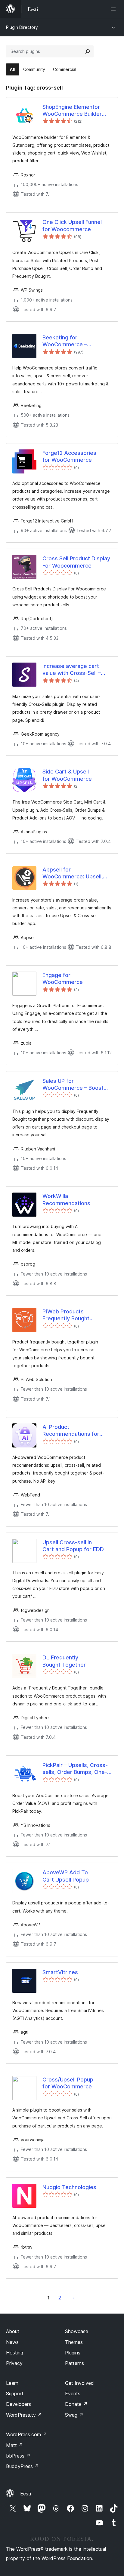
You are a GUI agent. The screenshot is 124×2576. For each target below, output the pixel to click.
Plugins (73, 2353)
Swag (74, 2415)
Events (73, 2394)
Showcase (77, 2331)
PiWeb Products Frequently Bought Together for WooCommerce (66, 1315)
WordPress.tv (24, 2415)
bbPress (18, 2456)
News (12, 2342)
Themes (74, 2342)
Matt (14, 2445)
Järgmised (73, 2298)
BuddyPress (22, 2466)
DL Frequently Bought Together (64, 1661)
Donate (76, 2404)
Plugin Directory (22, 27)
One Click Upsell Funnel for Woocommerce (72, 225)
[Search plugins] (88, 51)
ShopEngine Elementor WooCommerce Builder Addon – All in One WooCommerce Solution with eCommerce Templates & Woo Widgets (77, 111)
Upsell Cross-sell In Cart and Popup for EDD (73, 1546)
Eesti (26, 2494)
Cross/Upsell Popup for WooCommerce (68, 2083)
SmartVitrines (60, 1972)
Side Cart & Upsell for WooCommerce (67, 775)
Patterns (74, 2363)
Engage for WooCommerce (63, 979)
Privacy (14, 2363)
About (13, 2331)
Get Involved (79, 2383)
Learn (12, 2383)
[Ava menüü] (114, 9)
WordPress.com (26, 2434)
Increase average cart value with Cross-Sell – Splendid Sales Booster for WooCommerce (77, 670)
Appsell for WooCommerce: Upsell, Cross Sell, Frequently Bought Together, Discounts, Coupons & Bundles (73, 873)
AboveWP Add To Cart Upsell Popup (66, 1876)
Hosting (15, 2353)
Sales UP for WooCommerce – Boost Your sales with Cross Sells (77, 1085)
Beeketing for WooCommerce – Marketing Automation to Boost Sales (74, 341)
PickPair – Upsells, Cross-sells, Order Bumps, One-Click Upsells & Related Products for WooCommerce (75, 1769)
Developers (19, 2404)
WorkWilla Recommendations (66, 1199)
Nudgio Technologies (69, 2187)
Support (15, 2394)
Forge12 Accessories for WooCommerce (69, 456)
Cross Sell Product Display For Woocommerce (76, 562)
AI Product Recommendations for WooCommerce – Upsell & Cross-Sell (76, 1431)
